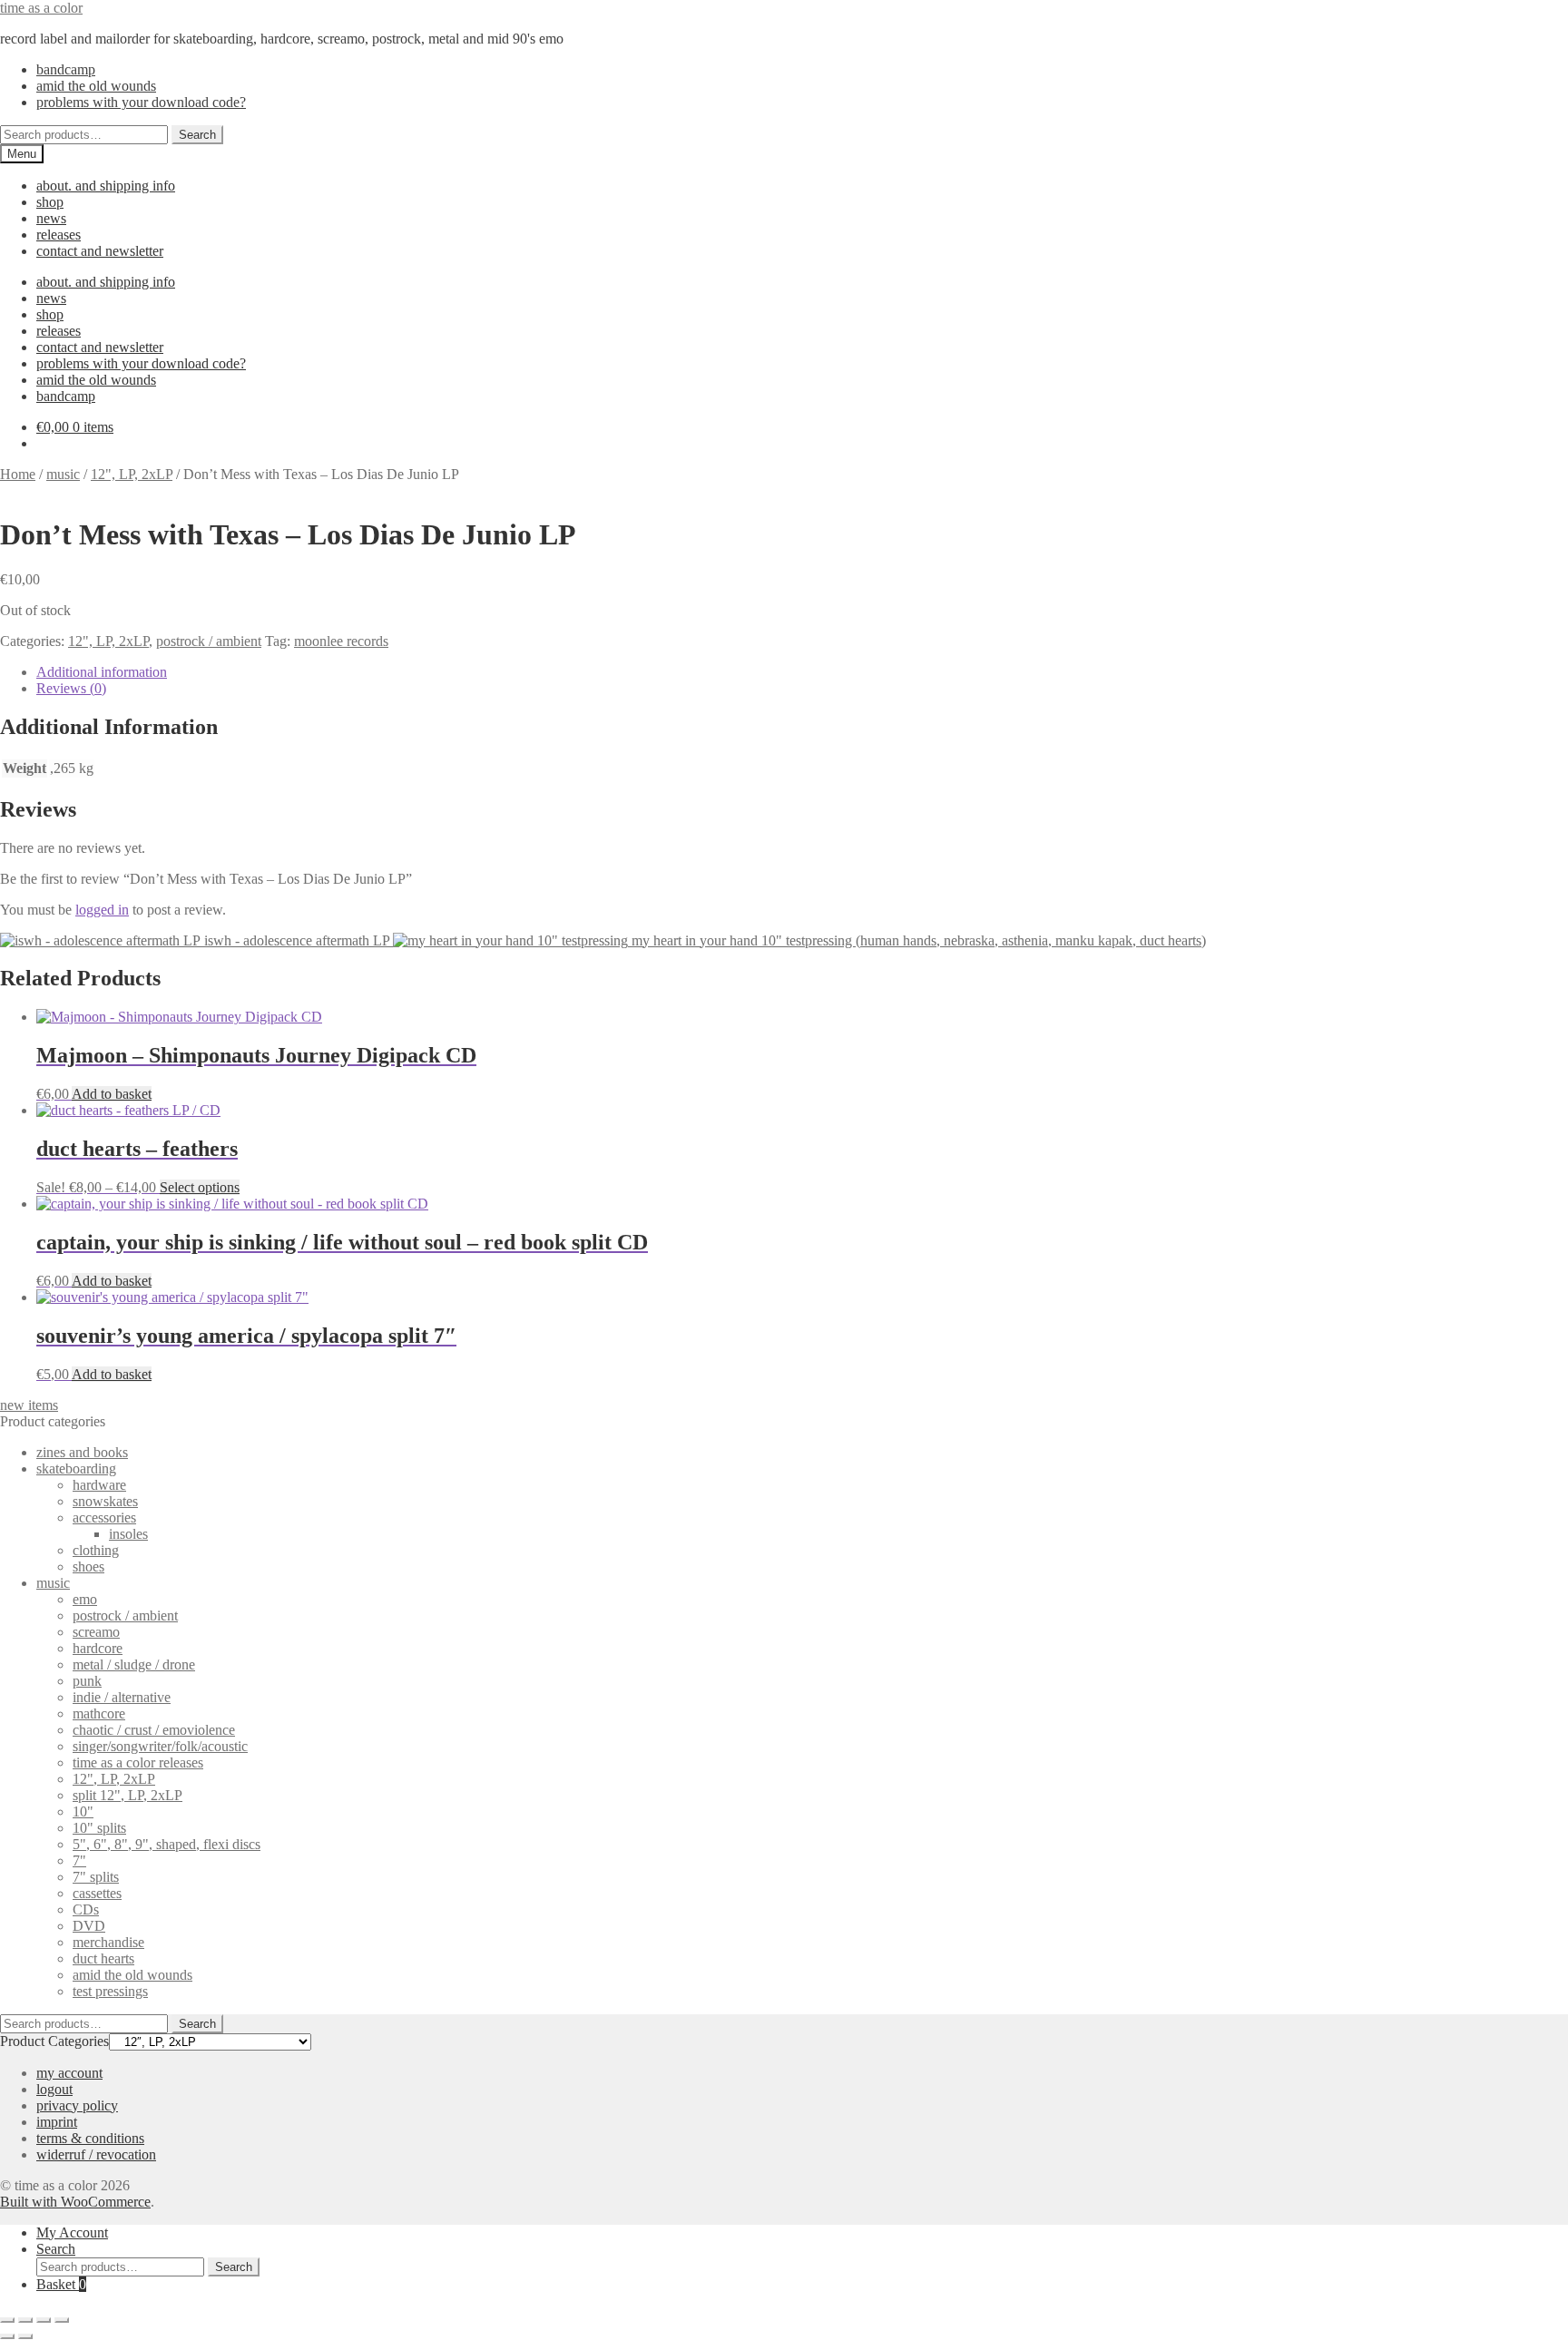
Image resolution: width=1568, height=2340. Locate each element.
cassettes (97, 1893)
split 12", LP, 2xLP (127, 1795)
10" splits (99, 1828)
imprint (57, 2122)
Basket (61, 2284)
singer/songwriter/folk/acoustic (160, 1746)
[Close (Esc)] (62, 2320)
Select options (200, 1187)
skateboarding (76, 1469)
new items (29, 1405)
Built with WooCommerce (75, 2202)
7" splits (96, 1877)
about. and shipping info (106, 186)
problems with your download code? (141, 102)
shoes (88, 1567)
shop (50, 202)
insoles (128, 1534)
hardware (99, 1485)
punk (87, 1681)
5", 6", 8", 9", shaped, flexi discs (167, 1844)
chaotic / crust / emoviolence (154, 1730)
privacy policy (77, 2105)
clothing (96, 1550)
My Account (72, 2232)
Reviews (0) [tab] (71, 688)
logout (54, 2089)
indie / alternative (122, 1697)
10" (83, 1811)
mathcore (99, 1713)
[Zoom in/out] (7, 2320)
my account (69, 2073)
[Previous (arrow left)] (7, 2336)
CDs (86, 1909)
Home (18, 474)
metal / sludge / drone (134, 1664)
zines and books (82, 1452)
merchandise (108, 1942)
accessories (104, 1518)
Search (197, 135)
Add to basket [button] (112, 1094)
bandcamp (66, 69)
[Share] (44, 2320)
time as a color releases (138, 1762)
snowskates (105, 1501)
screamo (96, 1632)
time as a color (41, 8)
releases (59, 235)
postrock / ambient (209, 641)
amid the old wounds (96, 86)
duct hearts (103, 1958)
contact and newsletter (100, 251)
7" (79, 1860)
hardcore (98, 1648)
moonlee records (341, 641)
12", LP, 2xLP (132, 474)
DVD (89, 1926)
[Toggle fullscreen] (25, 2320)
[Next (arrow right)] (25, 2336)
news (51, 218)
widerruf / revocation (96, 2154)
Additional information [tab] (102, 672)
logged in (102, 910)
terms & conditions (90, 2138)
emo (85, 1599)
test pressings (110, 1991)
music (63, 474)
